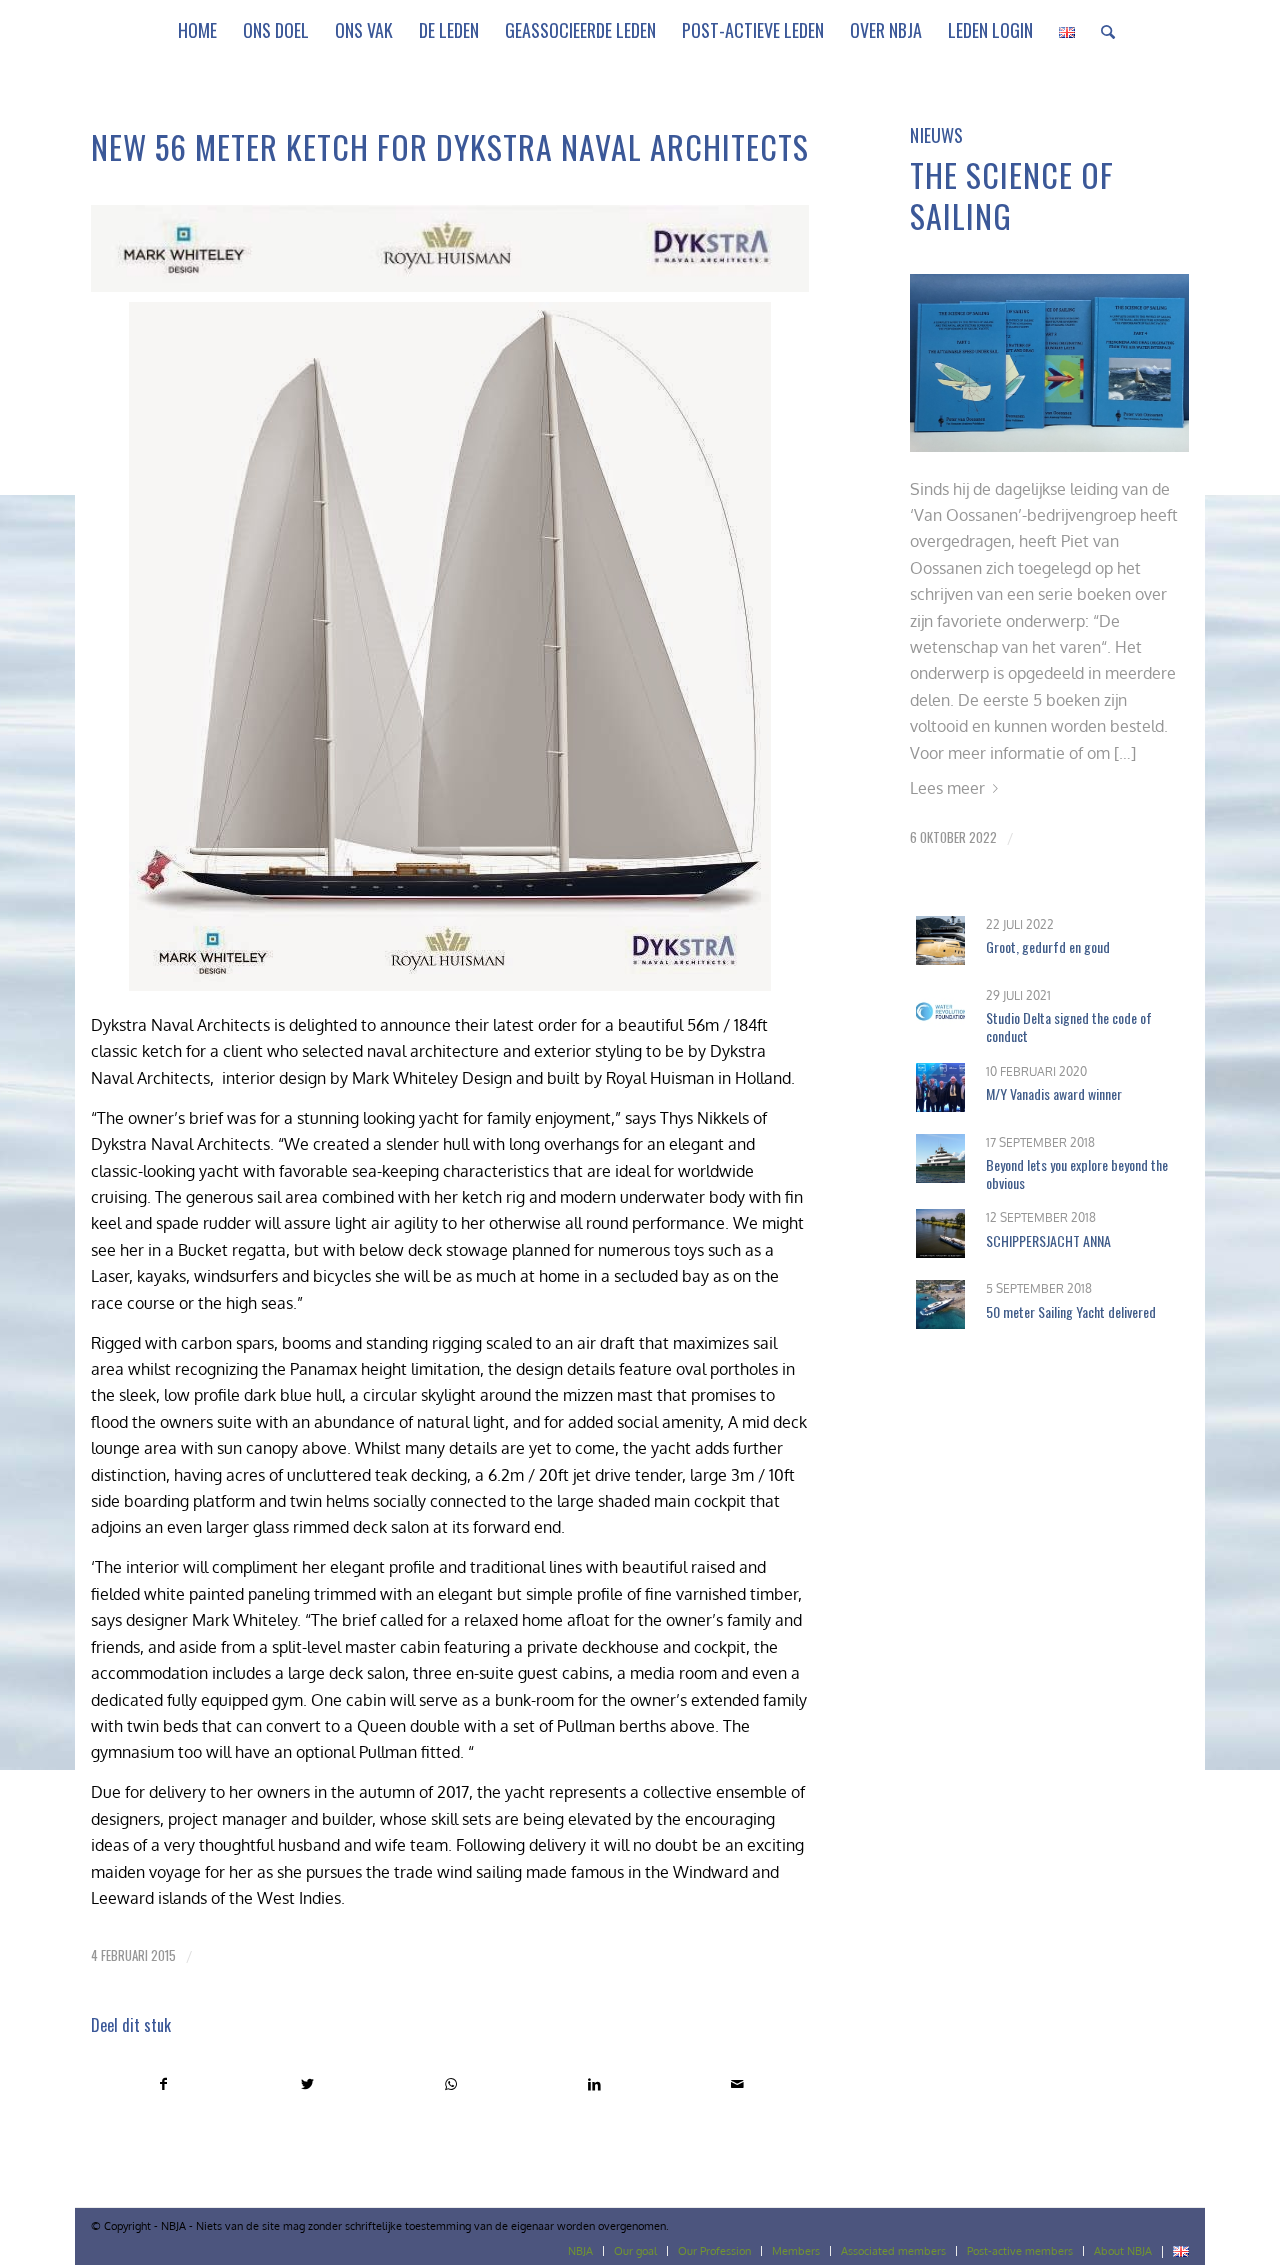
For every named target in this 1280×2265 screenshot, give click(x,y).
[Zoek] (1101, 30)
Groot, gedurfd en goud (1048, 946)
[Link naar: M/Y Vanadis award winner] (940, 1087)
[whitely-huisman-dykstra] (450, 248)
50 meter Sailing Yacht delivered (1071, 1311)
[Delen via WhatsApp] (451, 2084)
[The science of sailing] (1049, 363)
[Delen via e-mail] (737, 2084)
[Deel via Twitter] (308, 2084)
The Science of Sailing (1012, 195)
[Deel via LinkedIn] (594, 2084)
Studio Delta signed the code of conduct (1069, 1026)
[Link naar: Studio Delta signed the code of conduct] (940, 1011)
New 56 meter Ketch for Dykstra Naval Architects (450, 146)
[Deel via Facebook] (163, 2084)
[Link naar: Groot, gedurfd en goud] (940, 940)
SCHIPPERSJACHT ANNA (1048, 1240)
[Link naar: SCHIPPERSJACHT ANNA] (940, 1233)
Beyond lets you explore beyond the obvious (1077, 1173)
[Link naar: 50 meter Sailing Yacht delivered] (940, 1304)
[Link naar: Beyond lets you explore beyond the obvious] (940, 1158)
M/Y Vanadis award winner (1054, 1093)
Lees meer (947, 788)
